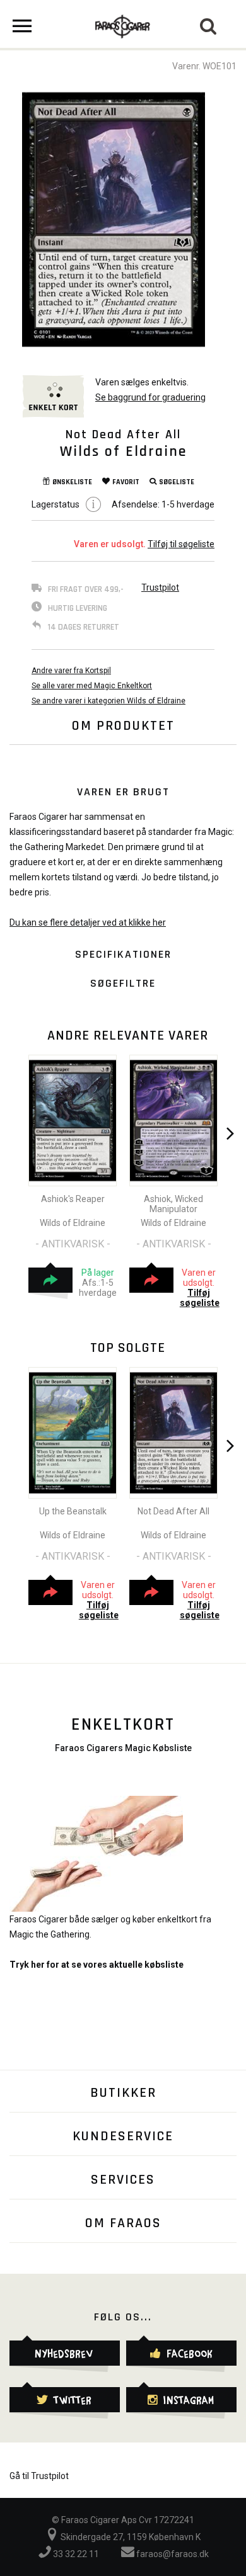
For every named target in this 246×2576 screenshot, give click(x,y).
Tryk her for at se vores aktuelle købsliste (97, 1965)
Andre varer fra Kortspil (71, 671)
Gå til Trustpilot (39, 2476)
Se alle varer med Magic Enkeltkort (92, 686)
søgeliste (177, 482)
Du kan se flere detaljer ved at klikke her (88, 922)
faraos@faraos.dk (172, 2554)
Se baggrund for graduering (150, 397)
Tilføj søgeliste (200, 1298)
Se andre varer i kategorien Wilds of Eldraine (108, 701)
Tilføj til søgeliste (181, 544)
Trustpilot (160, 587)
